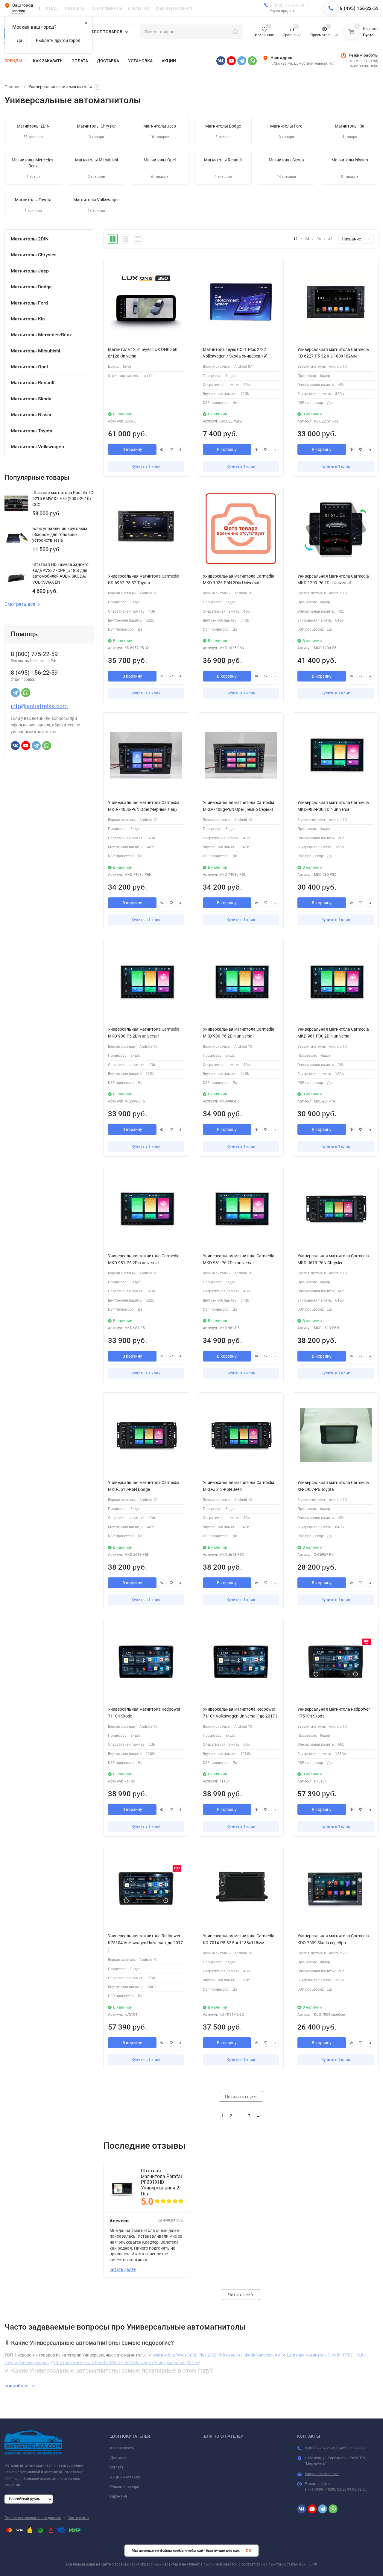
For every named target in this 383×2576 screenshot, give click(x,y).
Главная (13, 87)
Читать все (239, 2295)
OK (249, 2551)
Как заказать (122, 2448)
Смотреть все (20, 604)
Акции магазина (125, 2477)
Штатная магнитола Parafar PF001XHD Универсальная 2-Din (162, 2182)
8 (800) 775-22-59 (287, 5)
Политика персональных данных (33, 2518)
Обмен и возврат (126, 2487)
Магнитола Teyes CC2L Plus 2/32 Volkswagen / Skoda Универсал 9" (217, 2355)
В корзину (132, 449)
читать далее (123, 2269)
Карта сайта (78, 2518)
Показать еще (239, 2097)
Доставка (119, 2458)
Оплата (117, 2467)
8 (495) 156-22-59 (359, 8)
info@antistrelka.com (39, 706)
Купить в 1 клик (146, 466)
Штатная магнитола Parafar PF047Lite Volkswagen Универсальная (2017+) (127, 2363)
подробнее (17, 2386)
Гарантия (118, 2496)
